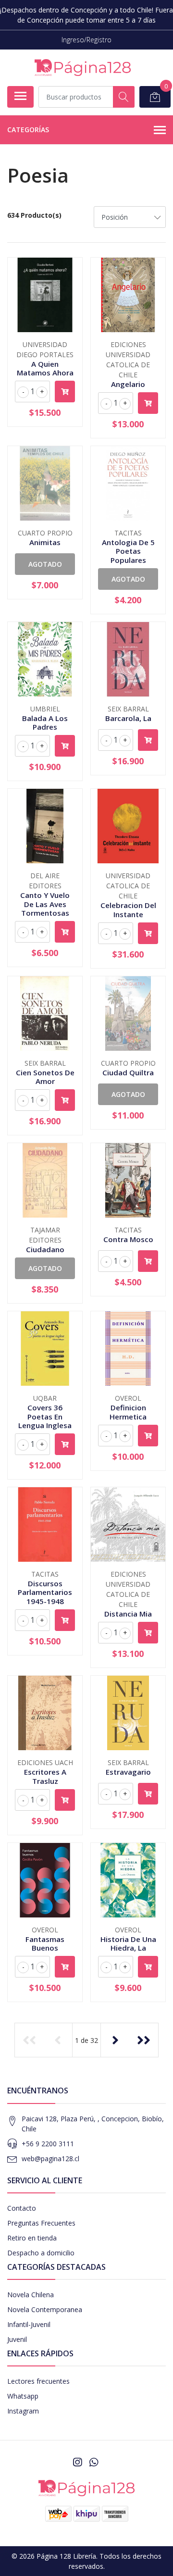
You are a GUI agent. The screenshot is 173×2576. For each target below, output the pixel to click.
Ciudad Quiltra (128, 1072)
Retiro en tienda (32, 2238)
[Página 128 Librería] (83, 68)
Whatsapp (23, 2396)
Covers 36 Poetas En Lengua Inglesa (45, 1416)
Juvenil (17, 2339)
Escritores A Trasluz (45, 1776)
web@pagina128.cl (50, 2159)
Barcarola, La (128, 718)
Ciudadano (45, 1249)
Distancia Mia (128, 1614)
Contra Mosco (128, 1239)
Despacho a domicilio (41, 2253)
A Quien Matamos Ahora (45, 368)
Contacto (22, 2208)
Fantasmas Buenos (45, 1943)
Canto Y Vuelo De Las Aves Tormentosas (45, 904)
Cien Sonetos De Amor (45, 1077)
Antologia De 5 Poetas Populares (128, 551)
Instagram (23, 2411)
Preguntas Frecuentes (41, 2223)
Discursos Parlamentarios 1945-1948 (45, 1592)
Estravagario (128, 1772)
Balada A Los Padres (45, 722)
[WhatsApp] (94, 2462)
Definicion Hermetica (128, 1412)
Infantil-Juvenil (29, 2324)
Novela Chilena (31, 2295)
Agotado (45, 564)
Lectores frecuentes (38, 2381)
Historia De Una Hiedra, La (128, 1943)
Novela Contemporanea (45, 2309)
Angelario (128, 384)
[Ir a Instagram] (77, 2462)
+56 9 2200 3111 (48, 2144)
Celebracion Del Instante (128, 909)
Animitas (45, 542)
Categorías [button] (28, 130)
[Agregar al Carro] (65, 392)
